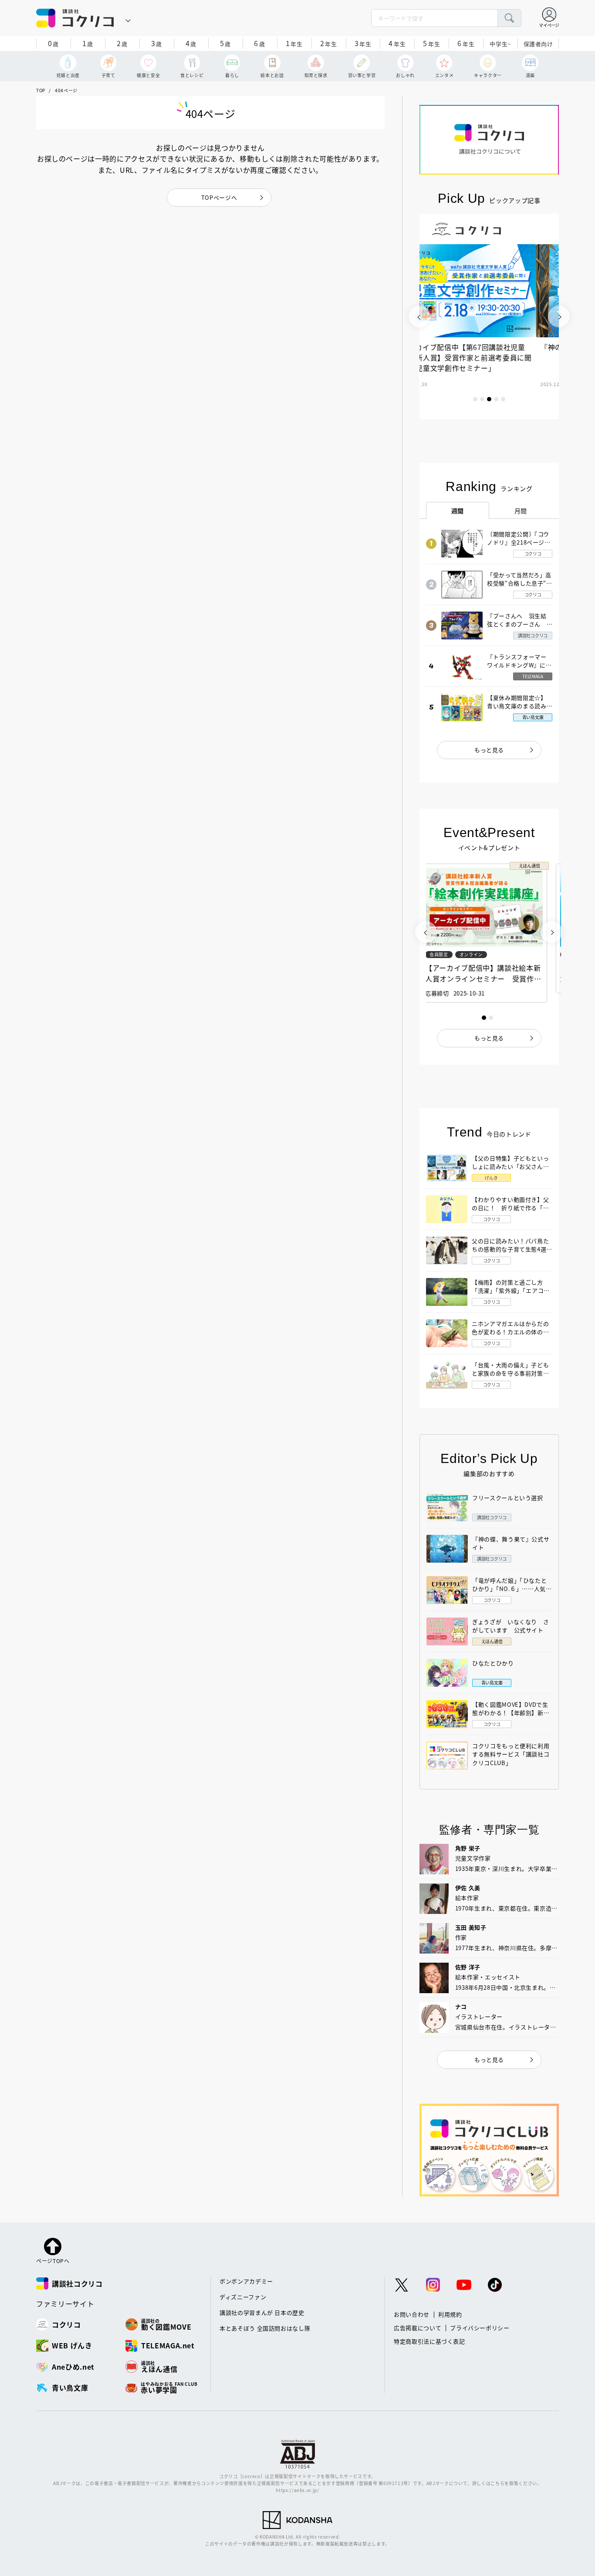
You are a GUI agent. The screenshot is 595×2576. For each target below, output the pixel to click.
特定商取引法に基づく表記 (429, 2341)
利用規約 (450, 2314)
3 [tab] (489, 399)
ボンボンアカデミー (246, 2281)
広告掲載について (418, 2328)
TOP (41, 90)
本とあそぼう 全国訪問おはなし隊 (265, 2328)
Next (559, 316)
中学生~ (500, 44)
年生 (294, 43)
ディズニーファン (243, 2297)
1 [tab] (475, 399)
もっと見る (489, 750)
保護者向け (538, 44)
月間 (521, 511)
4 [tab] (496, 399)
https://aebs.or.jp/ (297, 2490)
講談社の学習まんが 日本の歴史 (262, 2312)
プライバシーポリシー (480, 2328)
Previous (419, 316)
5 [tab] (503, 399)
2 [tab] (482, 399)
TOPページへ (219, 197)
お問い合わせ (412, 2314)
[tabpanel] (489, 316)
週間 (458, 511)
